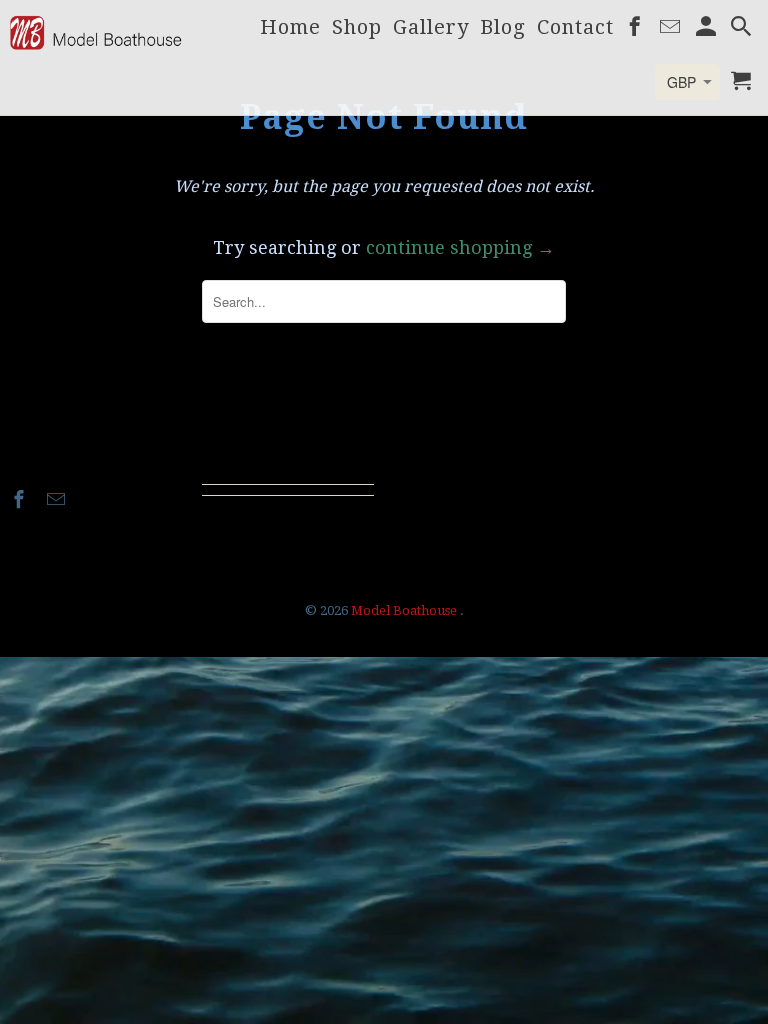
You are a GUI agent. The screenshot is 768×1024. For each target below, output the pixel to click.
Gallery (431, 28)
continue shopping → (460, 247)
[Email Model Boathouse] (58, 499)
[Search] (743, 29)
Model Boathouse (405, 610)
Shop (357, 28)
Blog (503, 28)
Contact (575, 28)
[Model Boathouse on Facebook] (21, 499)
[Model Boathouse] (96, 32)
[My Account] (708, 29)
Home (290, 28)
